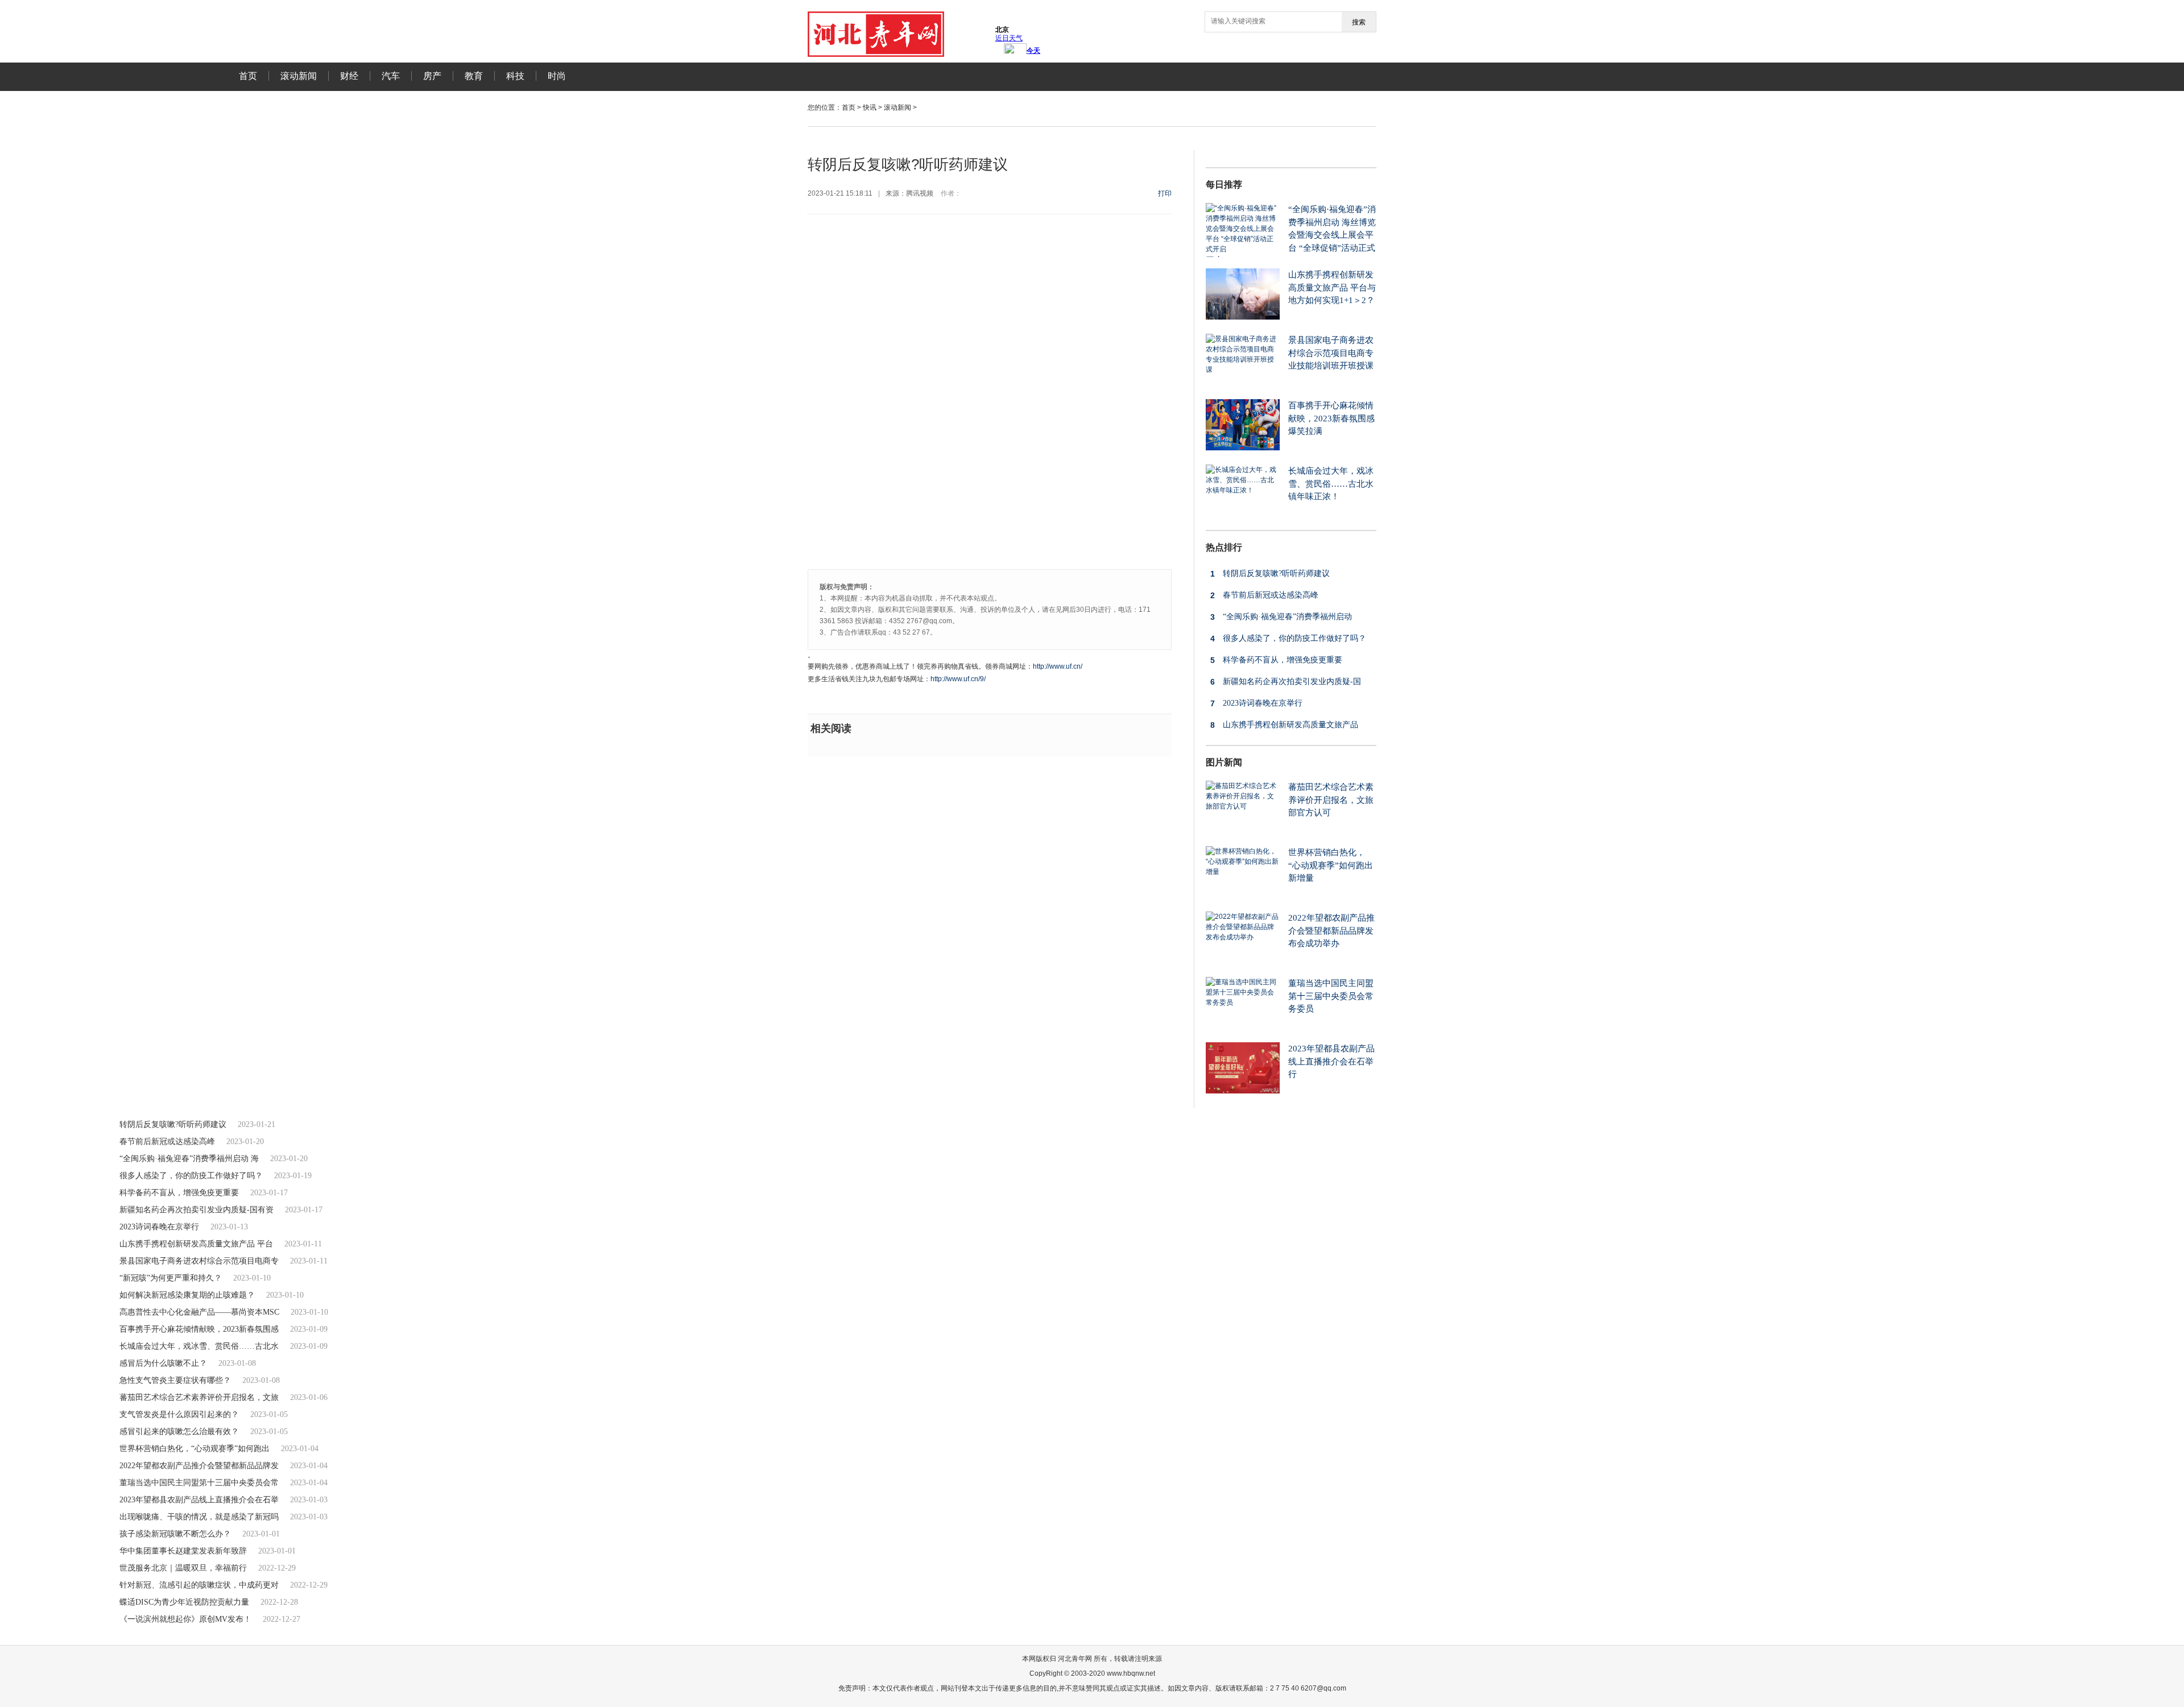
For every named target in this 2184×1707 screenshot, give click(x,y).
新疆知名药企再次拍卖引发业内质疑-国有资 (197, 1210)
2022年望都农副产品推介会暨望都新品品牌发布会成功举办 (1331, 931)
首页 (248, 76)
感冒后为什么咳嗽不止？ (163, 1363)
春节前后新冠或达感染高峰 (1264, 595)
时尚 (557, 76)
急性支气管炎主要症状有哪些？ (175, 1380)
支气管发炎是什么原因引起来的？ (179, 1414)
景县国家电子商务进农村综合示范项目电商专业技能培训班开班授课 (1331, 353)
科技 (515, 76)
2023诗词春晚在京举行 (1256, 703)
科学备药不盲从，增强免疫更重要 (1276, 660)
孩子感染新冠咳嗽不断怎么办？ (175, 1534)
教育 (474, 76)
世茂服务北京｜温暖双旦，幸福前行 (183, 1568)
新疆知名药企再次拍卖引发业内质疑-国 (1286, 682)
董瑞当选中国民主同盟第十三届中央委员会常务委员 (1331, 996)
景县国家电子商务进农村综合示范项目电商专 (199, 1261)
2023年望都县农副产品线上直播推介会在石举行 (1331, 1061)
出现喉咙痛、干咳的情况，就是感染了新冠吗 (199, 1517)
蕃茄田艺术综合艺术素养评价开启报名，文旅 (199, 1397)
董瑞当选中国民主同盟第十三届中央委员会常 (199, 1483)
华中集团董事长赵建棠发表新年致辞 (183, 1551)
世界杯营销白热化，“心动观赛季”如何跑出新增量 (1331, 865)
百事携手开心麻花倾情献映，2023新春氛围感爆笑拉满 (1331, 418)
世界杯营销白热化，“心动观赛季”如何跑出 (195, 1449)
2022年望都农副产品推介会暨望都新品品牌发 (199, 1466)
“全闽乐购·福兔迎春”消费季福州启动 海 (189, 1159)
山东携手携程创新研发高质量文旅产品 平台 (196, 1244)
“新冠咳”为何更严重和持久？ (171, 1278)
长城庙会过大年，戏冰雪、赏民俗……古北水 (199, 1346)
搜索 (1359, 22)
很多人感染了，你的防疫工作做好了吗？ (1288, 639)
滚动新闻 (299, 76)
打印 (1165, 193)
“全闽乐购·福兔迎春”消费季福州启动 (1281, 617)
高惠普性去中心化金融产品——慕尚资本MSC (199, 1312)
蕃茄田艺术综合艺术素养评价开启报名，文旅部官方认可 (1331, 800)
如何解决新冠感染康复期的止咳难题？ (187, 1295)
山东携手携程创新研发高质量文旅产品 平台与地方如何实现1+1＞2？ (1332, 287)
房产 (432, 76)
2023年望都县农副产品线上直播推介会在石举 (199, 1500)
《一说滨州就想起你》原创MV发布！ (185, 1619)
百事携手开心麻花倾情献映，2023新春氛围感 (199, 1329)
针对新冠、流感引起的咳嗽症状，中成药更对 (199, 1585)
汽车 (391, 76)
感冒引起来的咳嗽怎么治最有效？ (179, 1432)
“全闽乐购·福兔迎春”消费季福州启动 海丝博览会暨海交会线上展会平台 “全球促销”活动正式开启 (1291, 235)
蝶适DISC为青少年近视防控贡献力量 (184, 1602)
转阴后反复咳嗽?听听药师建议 (1270, 574)
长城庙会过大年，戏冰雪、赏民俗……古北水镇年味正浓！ (1331, 484)
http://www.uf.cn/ (1058, 666)
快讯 (870, 107)
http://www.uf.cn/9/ (958, 679)
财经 (349, 76)
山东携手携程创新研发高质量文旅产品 (1284, 725)
